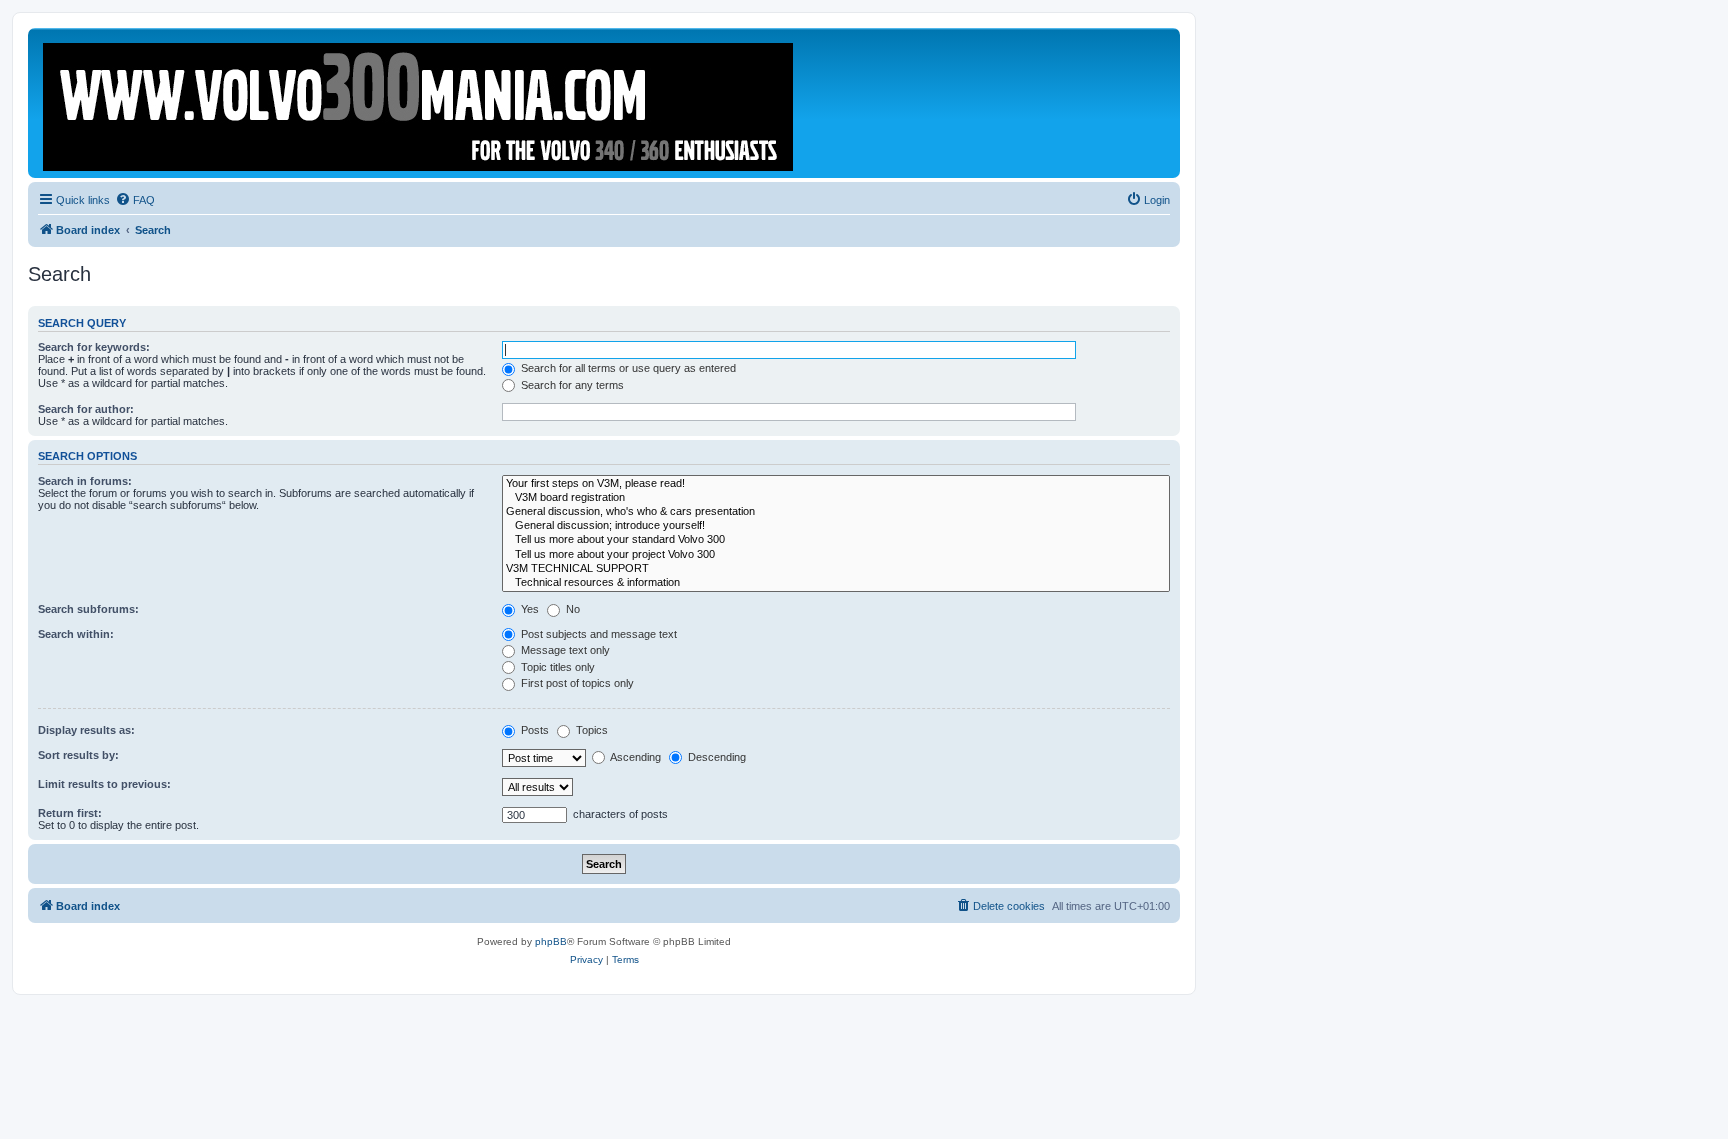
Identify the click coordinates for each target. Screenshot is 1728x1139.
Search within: (76, 634)
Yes (528, 609)
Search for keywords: (94, 347)
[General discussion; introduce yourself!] (836, 526)
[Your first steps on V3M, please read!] (836, 484)
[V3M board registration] (836, 498)
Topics (590, 730)
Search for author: (86, 409)
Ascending (634, 757)
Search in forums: (85, 481)
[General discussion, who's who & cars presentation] (836, 512)
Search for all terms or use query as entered (627, 368)
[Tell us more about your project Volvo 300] (836, 555)
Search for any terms (571, 385)
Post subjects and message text (597, 634)
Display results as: (86, 730)
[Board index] (419, 103)
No (571, 609)
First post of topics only (576, 683)
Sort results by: (78, 755)
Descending (715, 757)
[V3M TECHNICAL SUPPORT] (836, 569)
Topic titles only (556, 667)
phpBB (551, 941)
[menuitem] (135, 200)
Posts (533, 730)
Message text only (564, 650)
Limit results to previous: (104, 784)
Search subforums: (88, 609)
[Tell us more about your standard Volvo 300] (836, 540)
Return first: (70, 813)
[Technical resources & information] (836, 583)
